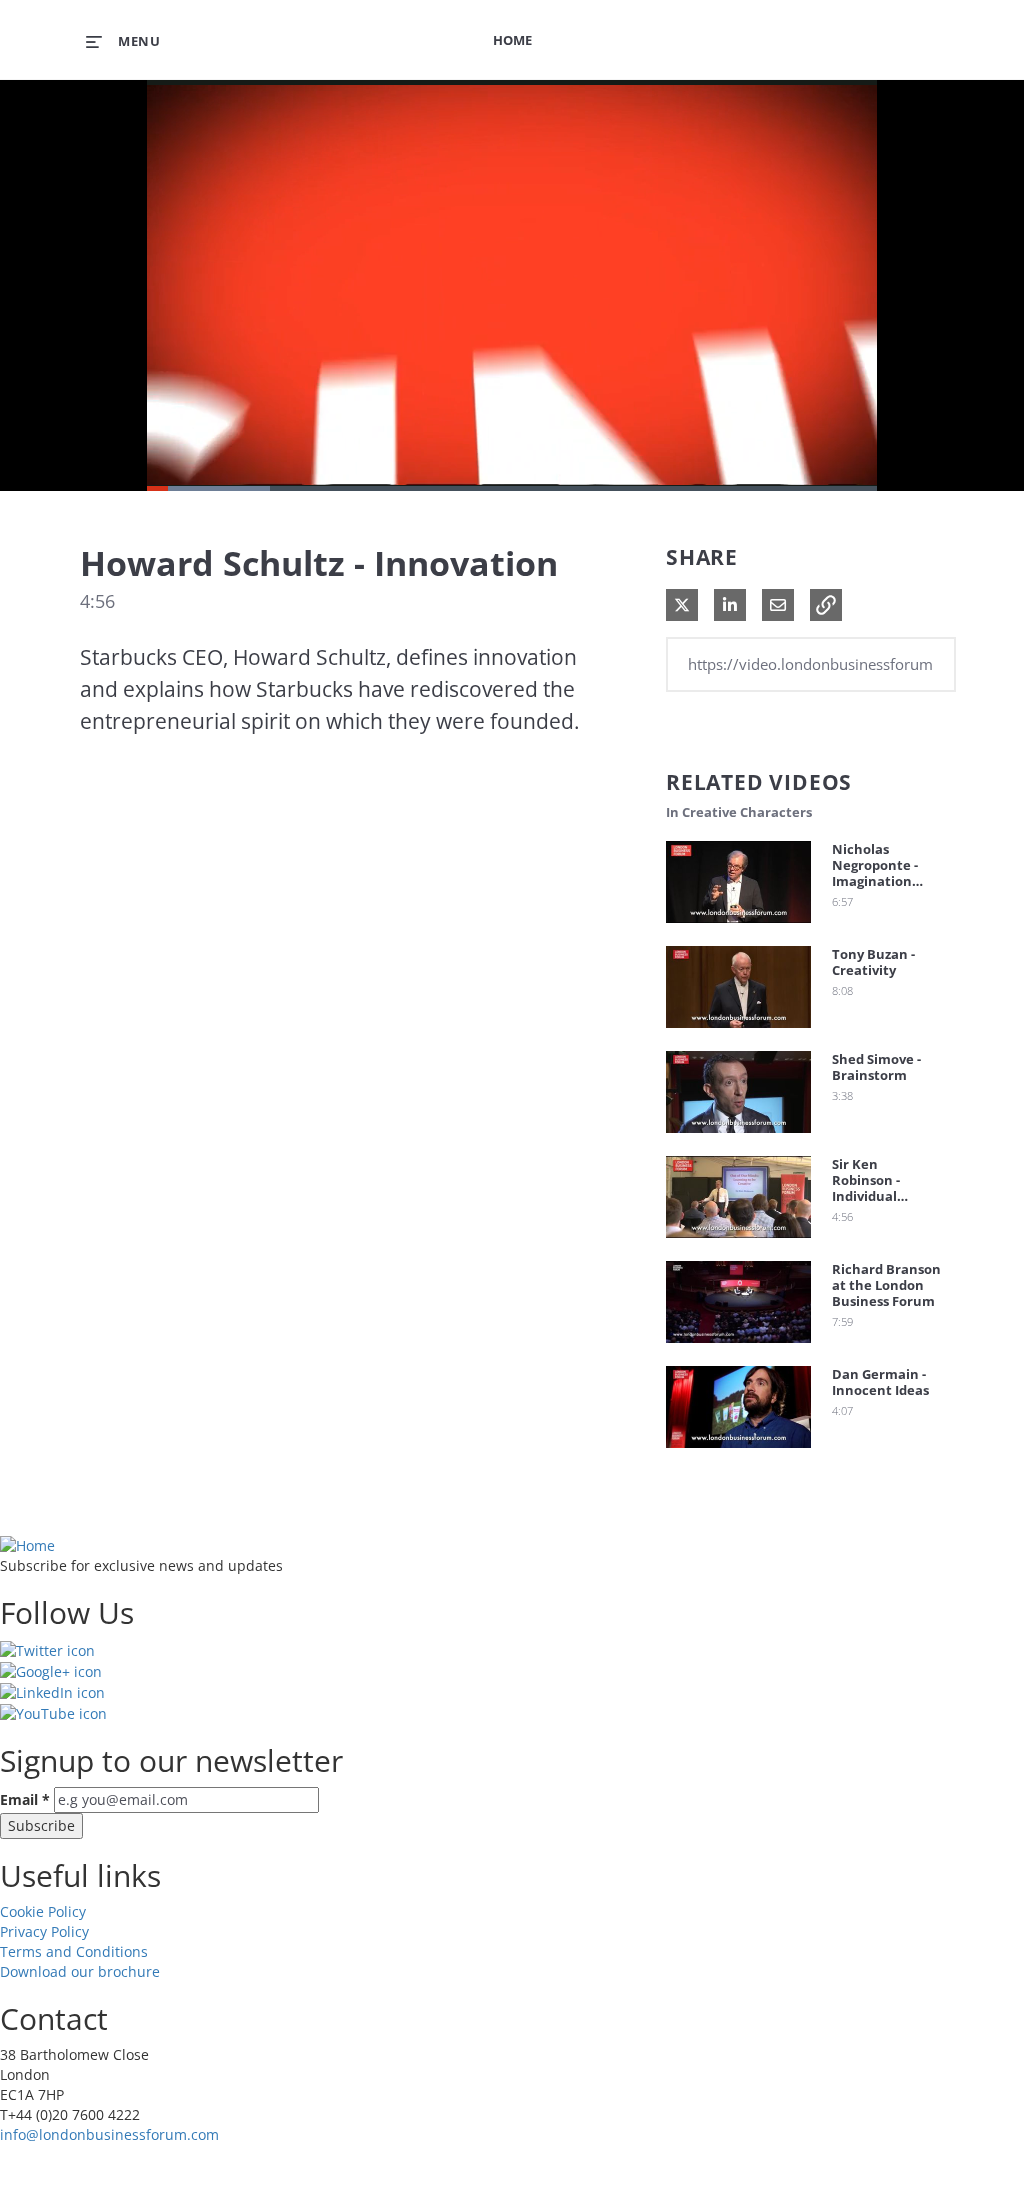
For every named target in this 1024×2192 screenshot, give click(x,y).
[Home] (27, 1544)
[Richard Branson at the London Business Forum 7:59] (738, 1347)
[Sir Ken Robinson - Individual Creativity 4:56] (738, 1242)
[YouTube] (53, 1712)
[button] (826, 605)
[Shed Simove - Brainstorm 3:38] (738, 1137)
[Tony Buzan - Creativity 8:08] (738, 1032)
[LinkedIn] (52, 1691)
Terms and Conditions (74, 1951)
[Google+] (51, 1670)
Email (25, 1799)
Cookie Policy (43, 1911)
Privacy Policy (44, 1931)
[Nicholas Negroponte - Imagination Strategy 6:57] (738, 927)
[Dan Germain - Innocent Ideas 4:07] (738, 1452)
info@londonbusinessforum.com (109, 2134)
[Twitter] (47, 1648)
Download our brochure (80, 1971)
